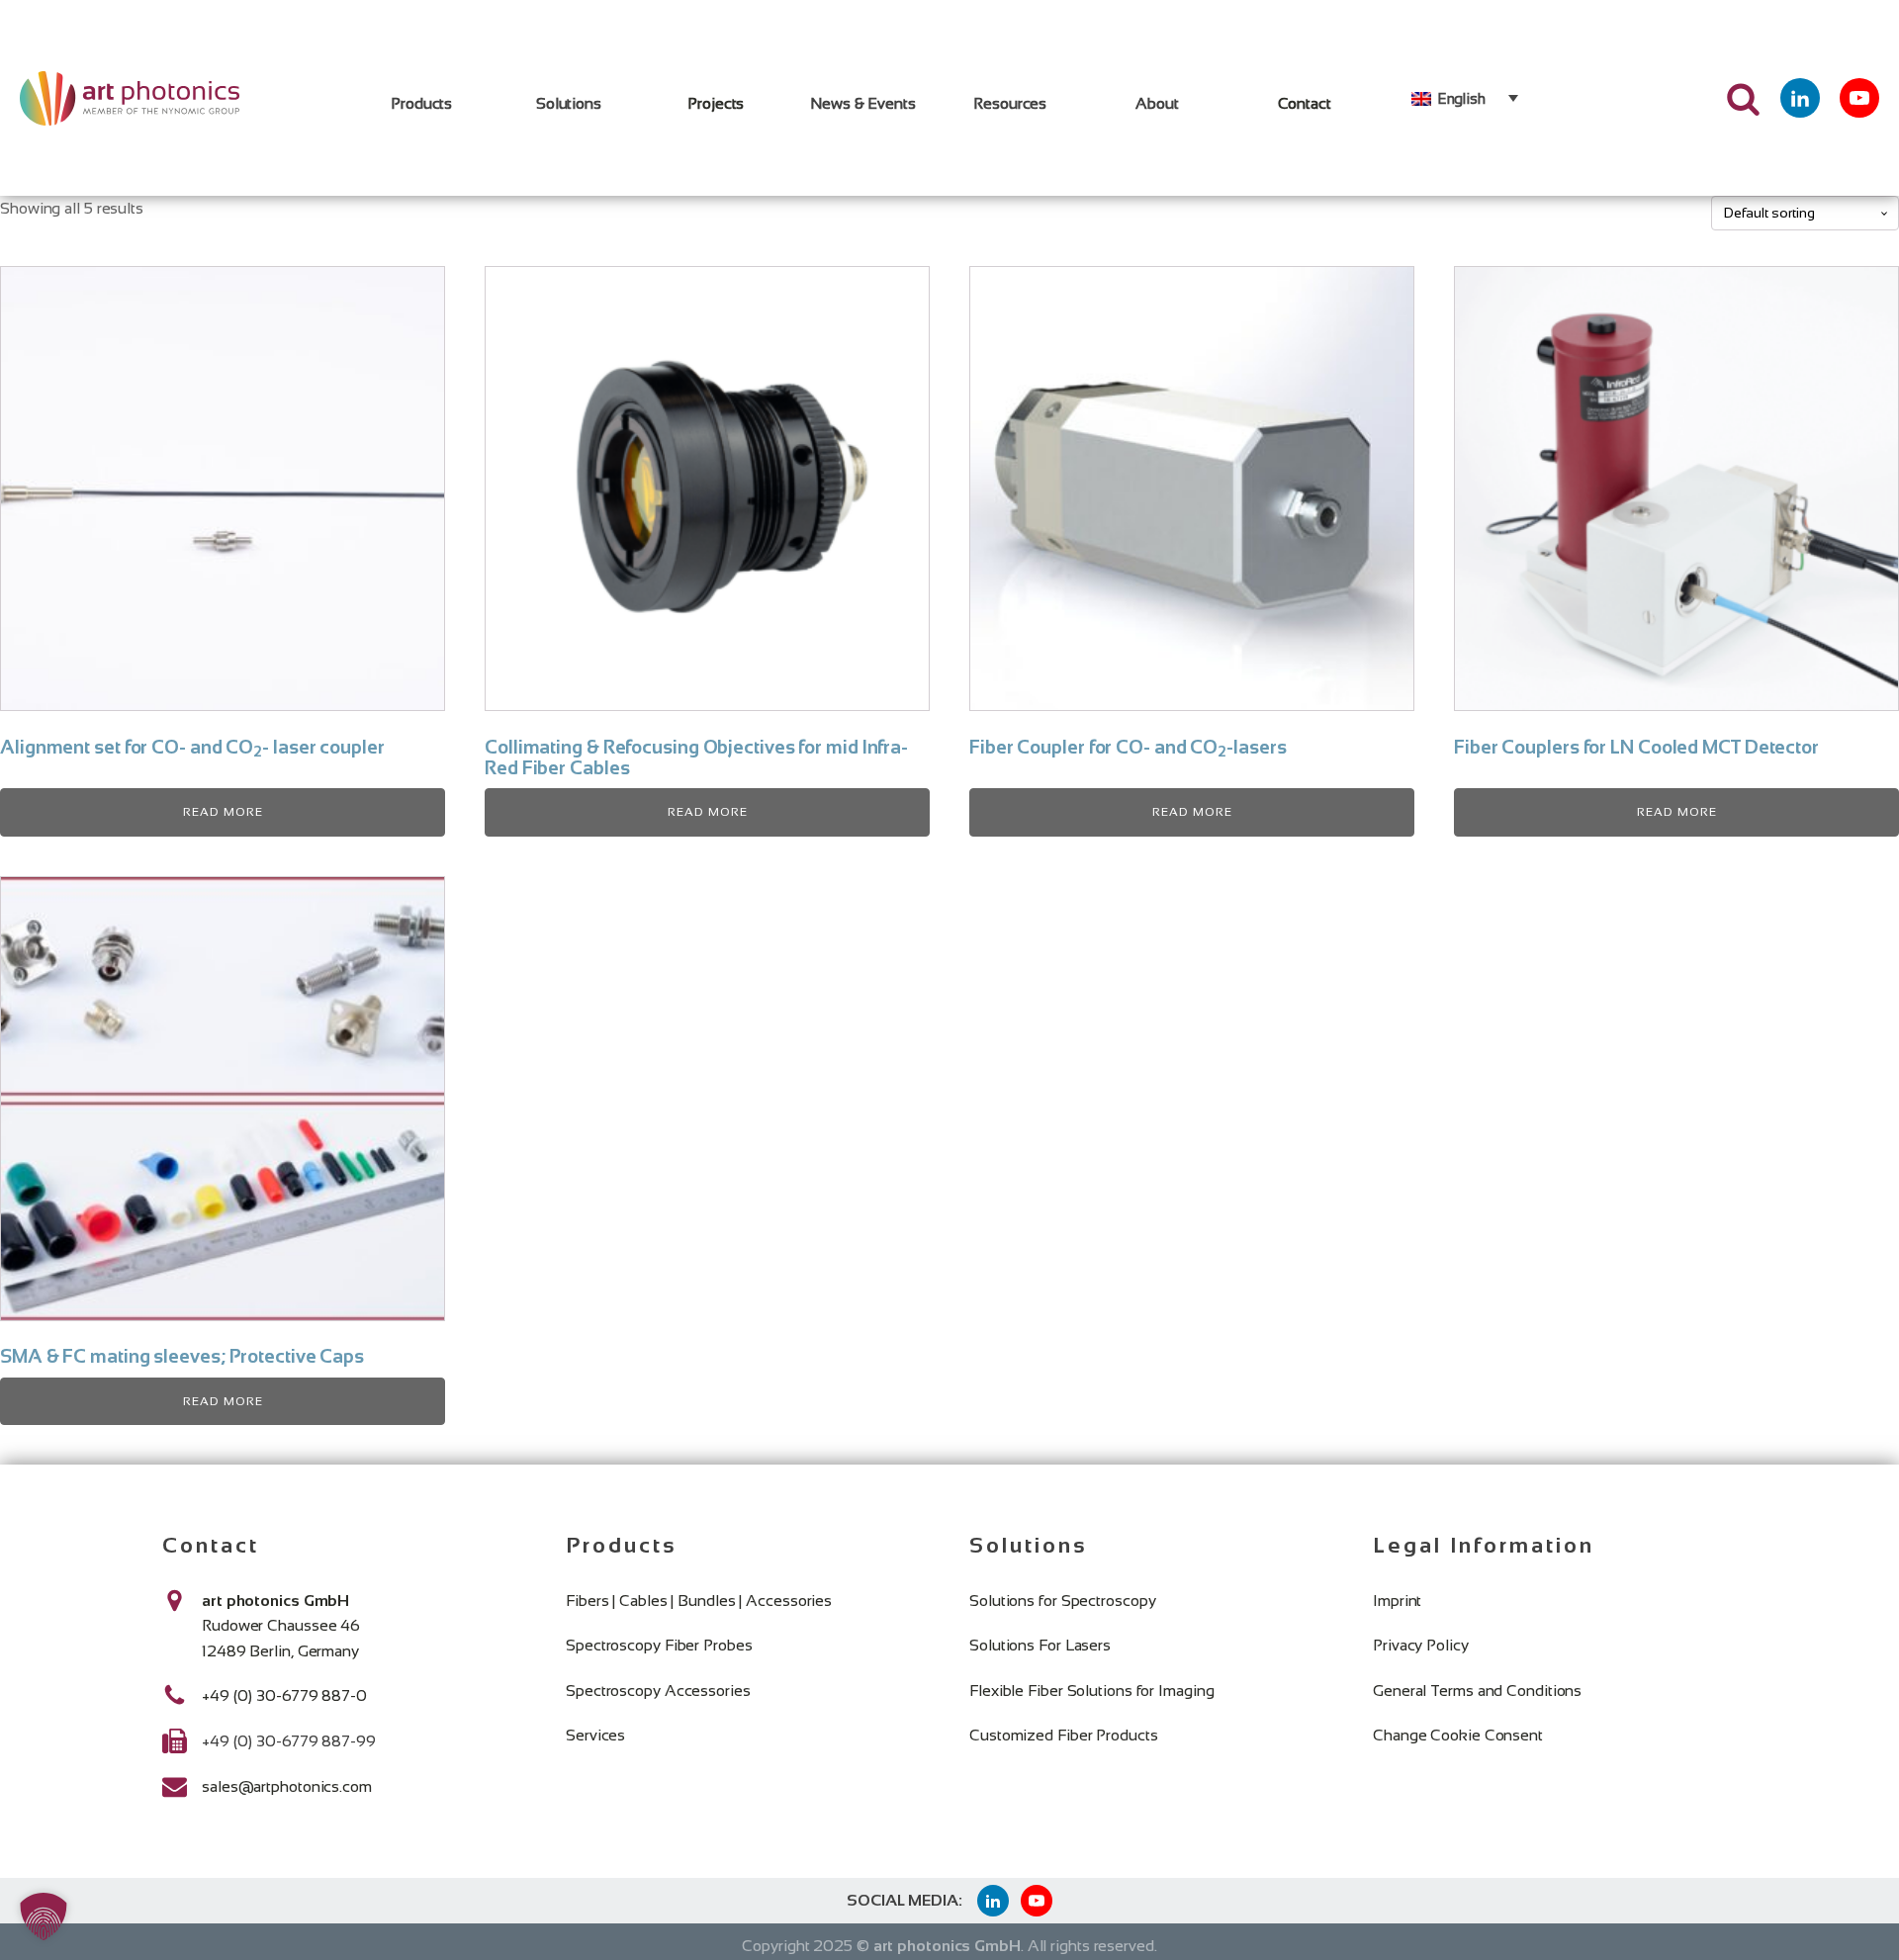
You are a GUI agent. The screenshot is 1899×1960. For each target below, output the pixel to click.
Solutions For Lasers (1040, 1645)
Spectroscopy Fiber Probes (659, 1645)
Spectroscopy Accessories (658, 1691)
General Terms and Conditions (1477, 1691)
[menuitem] (1465, 98)
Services (595, 1735)
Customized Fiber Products (1064, 1735)
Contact (1305, 103)
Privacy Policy (1421, 1645)
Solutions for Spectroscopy (1062, 1601)
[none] (1465, 98)
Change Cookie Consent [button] (1458, 1735)
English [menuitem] (1461, 98)
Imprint (1397, 1601)
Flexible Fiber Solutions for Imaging (1091, 1691)
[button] (44, 1916)
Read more (223, 812)
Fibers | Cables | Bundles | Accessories (699, 1601)
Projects (716, 103)
